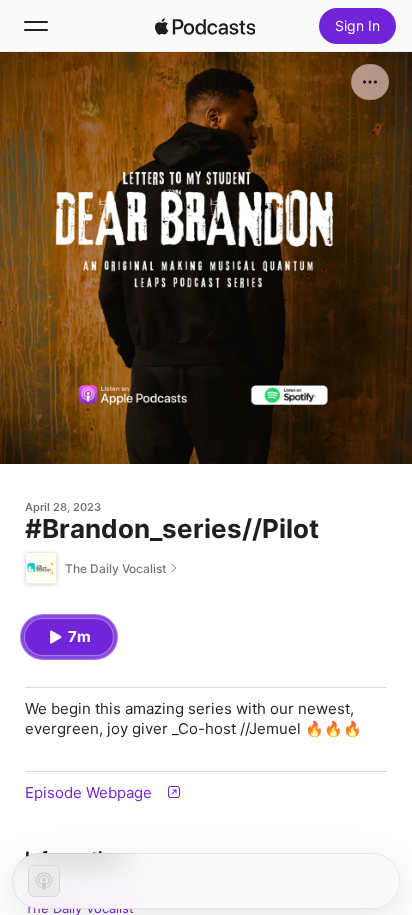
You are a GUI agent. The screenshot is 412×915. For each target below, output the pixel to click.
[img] (205, 26)
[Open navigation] (36, 26)
